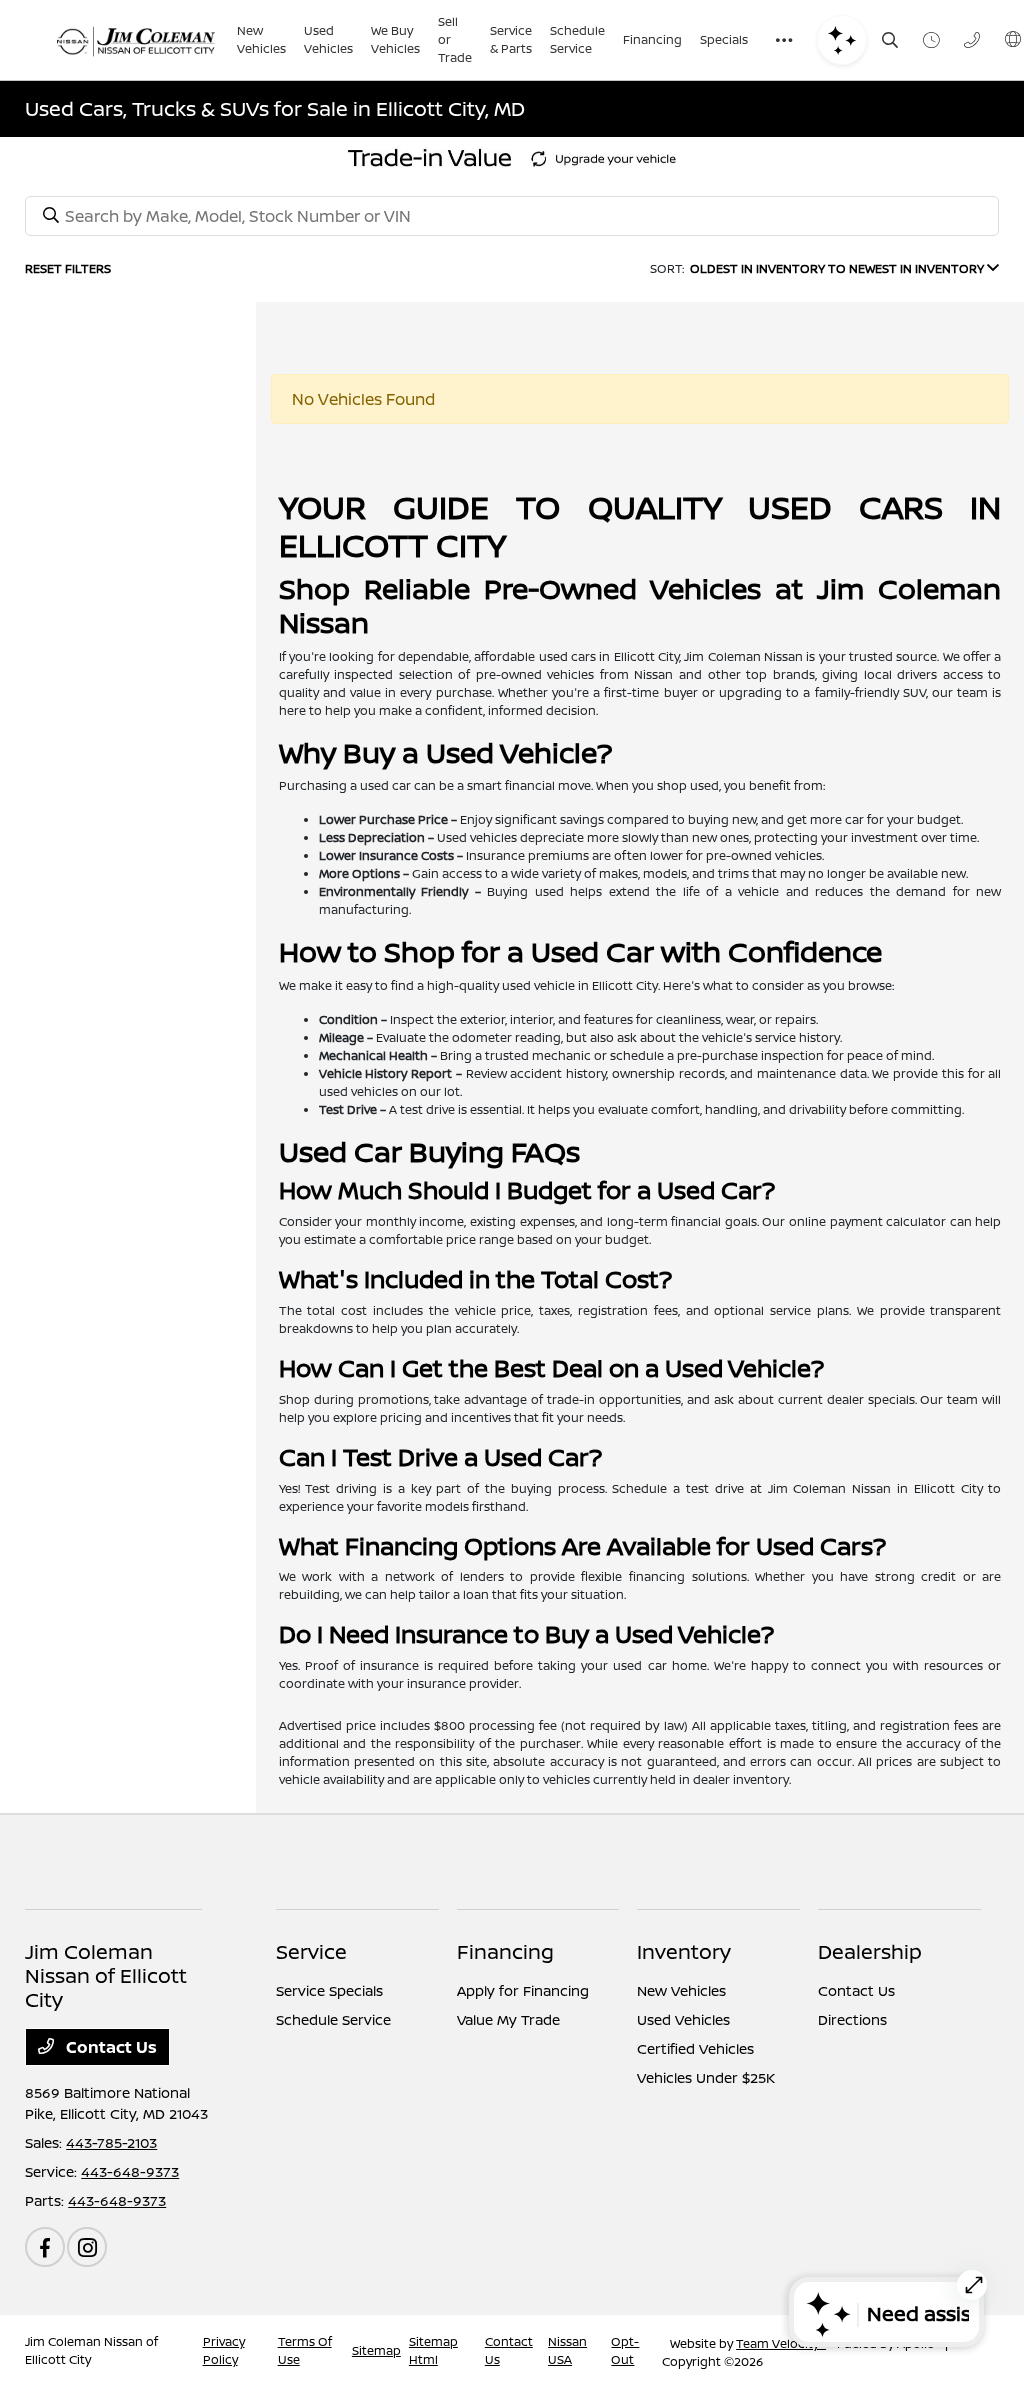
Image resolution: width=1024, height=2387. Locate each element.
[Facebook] (45, 2247)
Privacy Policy (224, 2350)
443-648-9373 (130, 2171)
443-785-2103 (111, 2142)
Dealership (870, 1951)
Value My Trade (508, 2019)
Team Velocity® (781, 2343)
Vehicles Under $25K (706, 2077)
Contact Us (109, 2047)
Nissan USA (567, 2350)
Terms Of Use (305, 2350)
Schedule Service (333, 2019)
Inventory (684, 1951)
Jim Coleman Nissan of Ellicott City (91, 2350)
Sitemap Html (433, 2350)
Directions (852, 2019)
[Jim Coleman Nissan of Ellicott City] (136, 40)
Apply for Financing (523, 1990)
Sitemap (376, 2350)
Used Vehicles (683, 2019)
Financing (505, 1951)
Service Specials (329, 1990)
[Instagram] (87, 2247)
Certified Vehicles (695, 2048)
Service (311, 1951)
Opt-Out (625, 2350)
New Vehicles (681, 1990)
